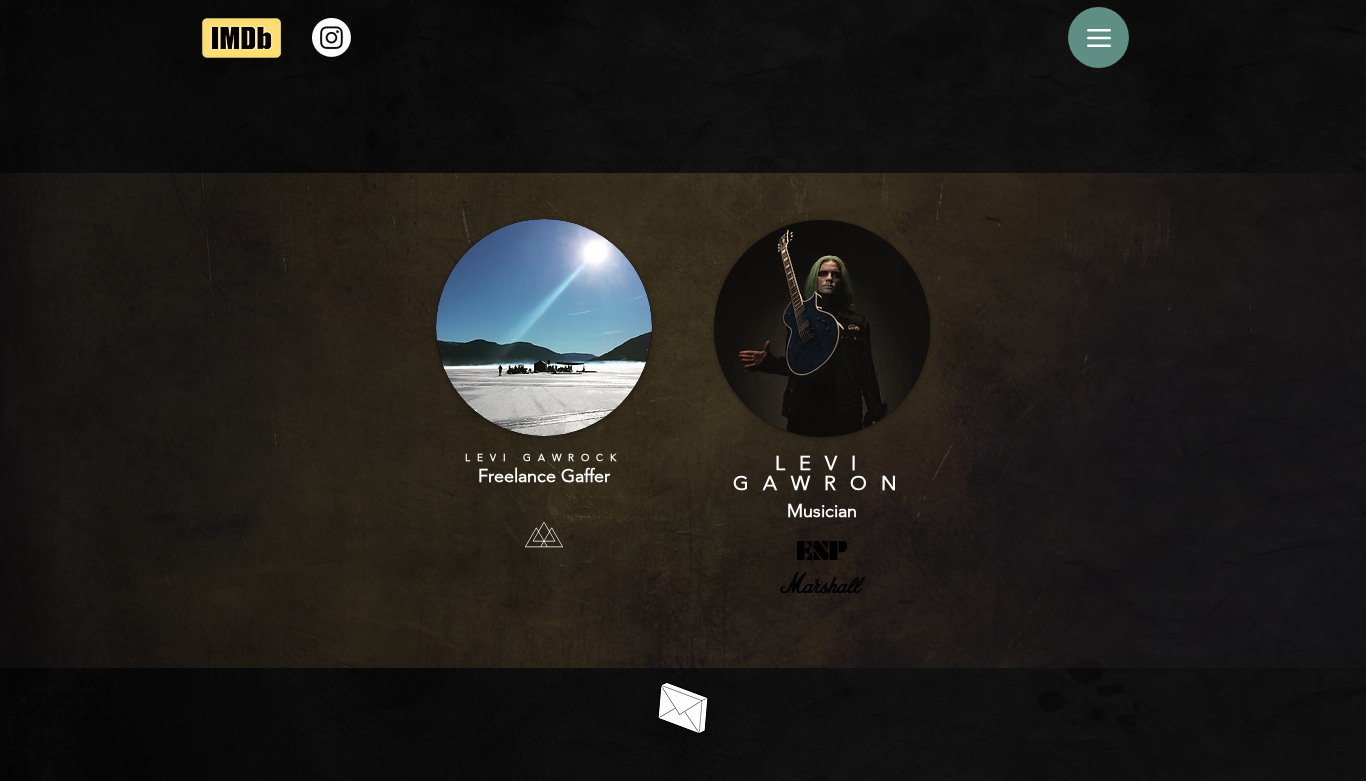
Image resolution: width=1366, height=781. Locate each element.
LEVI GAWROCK (544, 457)
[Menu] (1098, 37)
